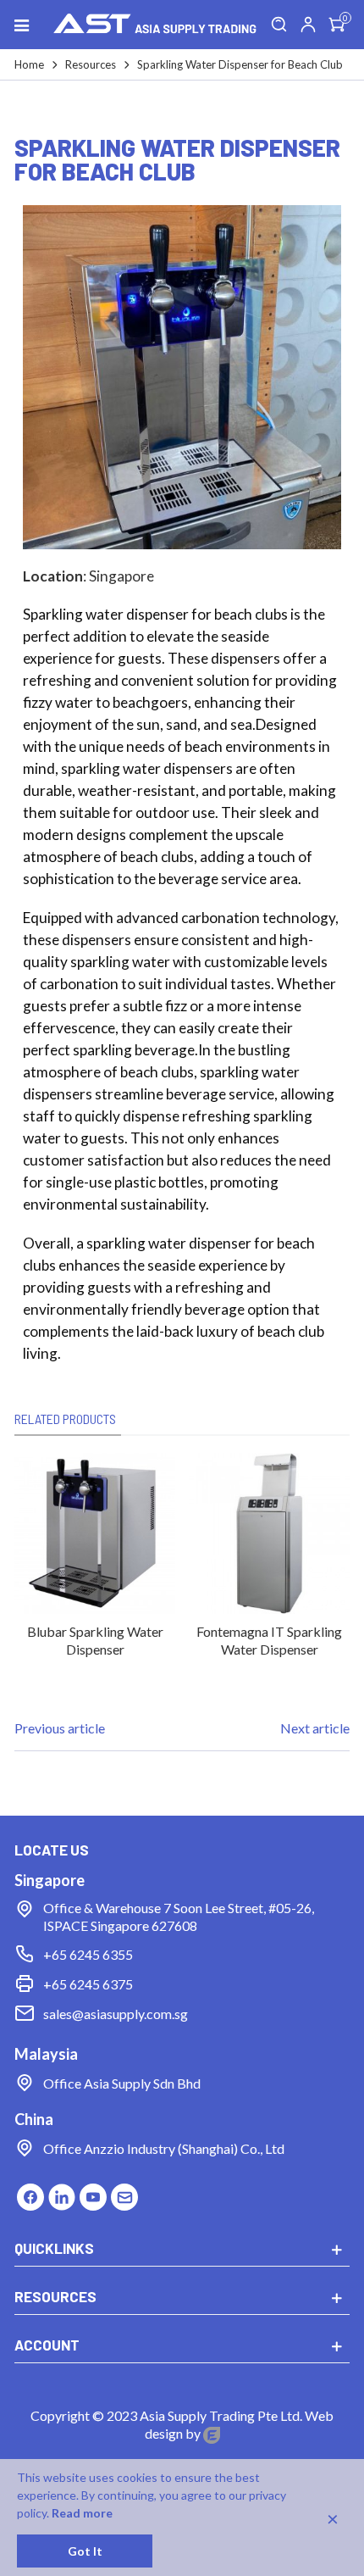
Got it (85, 2551)
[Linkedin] (61, 2194)
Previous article (60, 1728)
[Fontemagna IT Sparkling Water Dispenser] (269, 1533)
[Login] (308, 25)
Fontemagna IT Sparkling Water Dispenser (269, 1640)
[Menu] (29, 25)
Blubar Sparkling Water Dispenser (95, 1640)
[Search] (279, 25)
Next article (315, 1728)
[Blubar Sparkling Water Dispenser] (95, 1533)
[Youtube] (93, 2194)
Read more (82, 2513)
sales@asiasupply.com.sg (116, 2014)
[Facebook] (30, 2194)
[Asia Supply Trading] (155, 25)
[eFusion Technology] (212, 2433)
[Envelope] (124, 2194)
